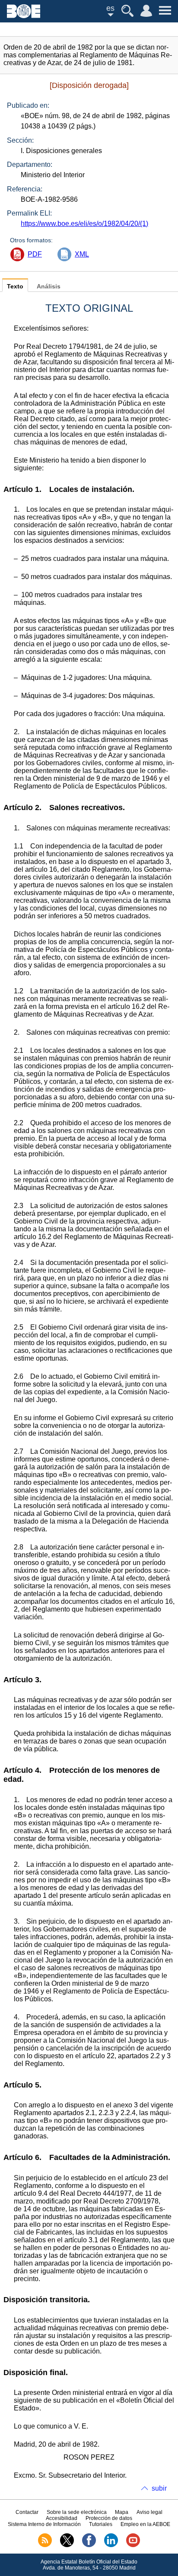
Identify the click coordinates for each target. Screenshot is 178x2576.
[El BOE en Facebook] (89, 2545)
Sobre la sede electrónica (77, 2512)
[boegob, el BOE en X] (67, 2545)
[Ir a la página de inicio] (24, 16)
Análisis (49, 286)
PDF (35, 254)
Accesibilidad (62, 2518)
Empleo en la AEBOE (145, 2524)
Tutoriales (101, 2524)
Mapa (122, 2512)
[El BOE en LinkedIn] (111, 2545)
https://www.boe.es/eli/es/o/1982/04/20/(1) (84, 224)
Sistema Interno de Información (44, 2524)
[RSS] (45, 2545)
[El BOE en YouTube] (133, 2545)
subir (159, 2488)
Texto (15, 286)
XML (82, 254)
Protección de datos (109, 2518)
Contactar (27, 2512)
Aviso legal (149, 2512)
